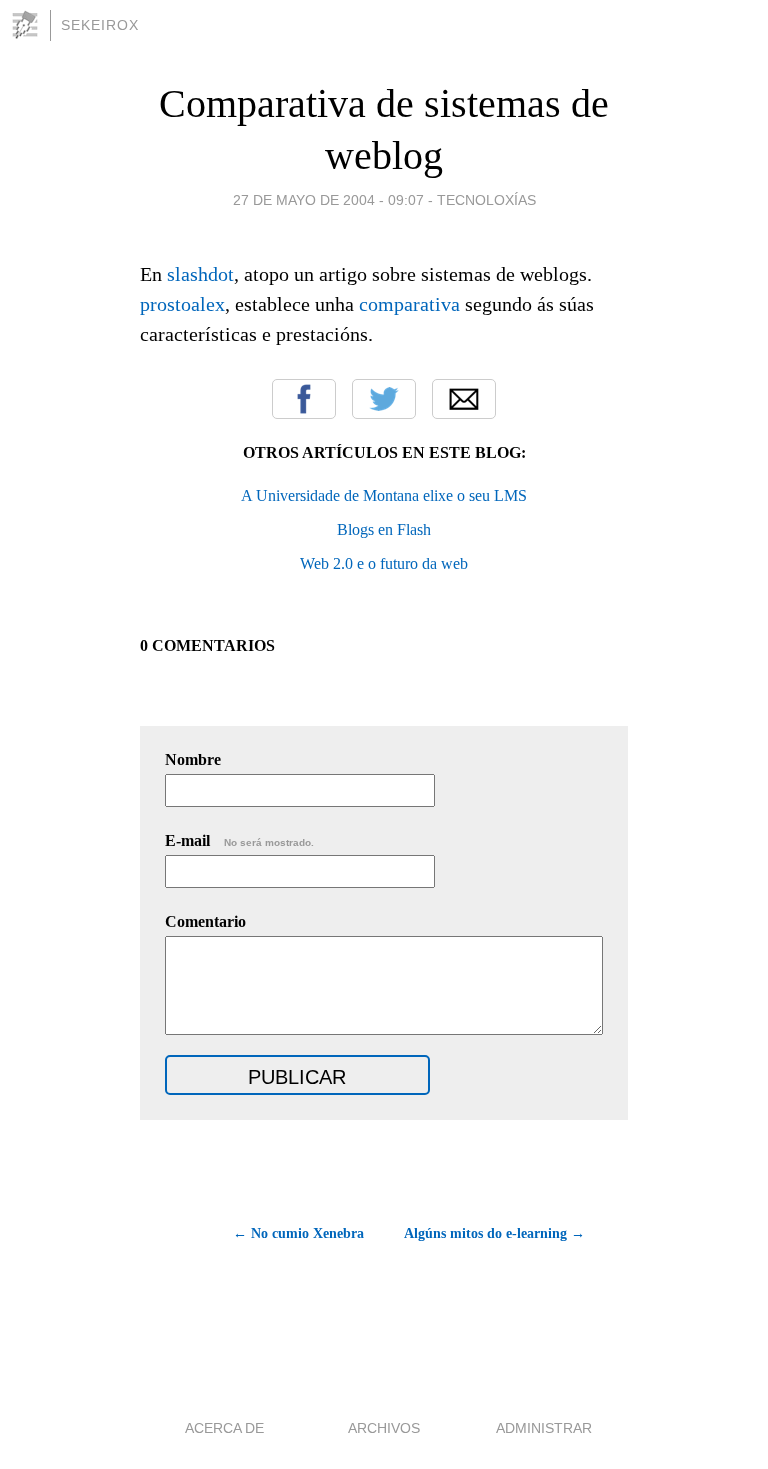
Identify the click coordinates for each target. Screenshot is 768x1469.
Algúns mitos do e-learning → (494, 1233)
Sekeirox (100, 25)
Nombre (193, 759)
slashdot (200, 274)
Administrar (544, 1428)
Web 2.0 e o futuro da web (384, 563)
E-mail (239, 840)
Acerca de (224, 1428)
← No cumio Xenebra (298, 1233)
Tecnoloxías (486, 200)
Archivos (384, 1428)
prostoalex (182, 304)
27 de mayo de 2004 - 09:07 (328, 200)
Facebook (304, 399)
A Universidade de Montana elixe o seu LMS (384, 495)
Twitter (384, 399)
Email (464, 399)
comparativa (409, 304)
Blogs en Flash (384, 529)
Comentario (205, 921)
